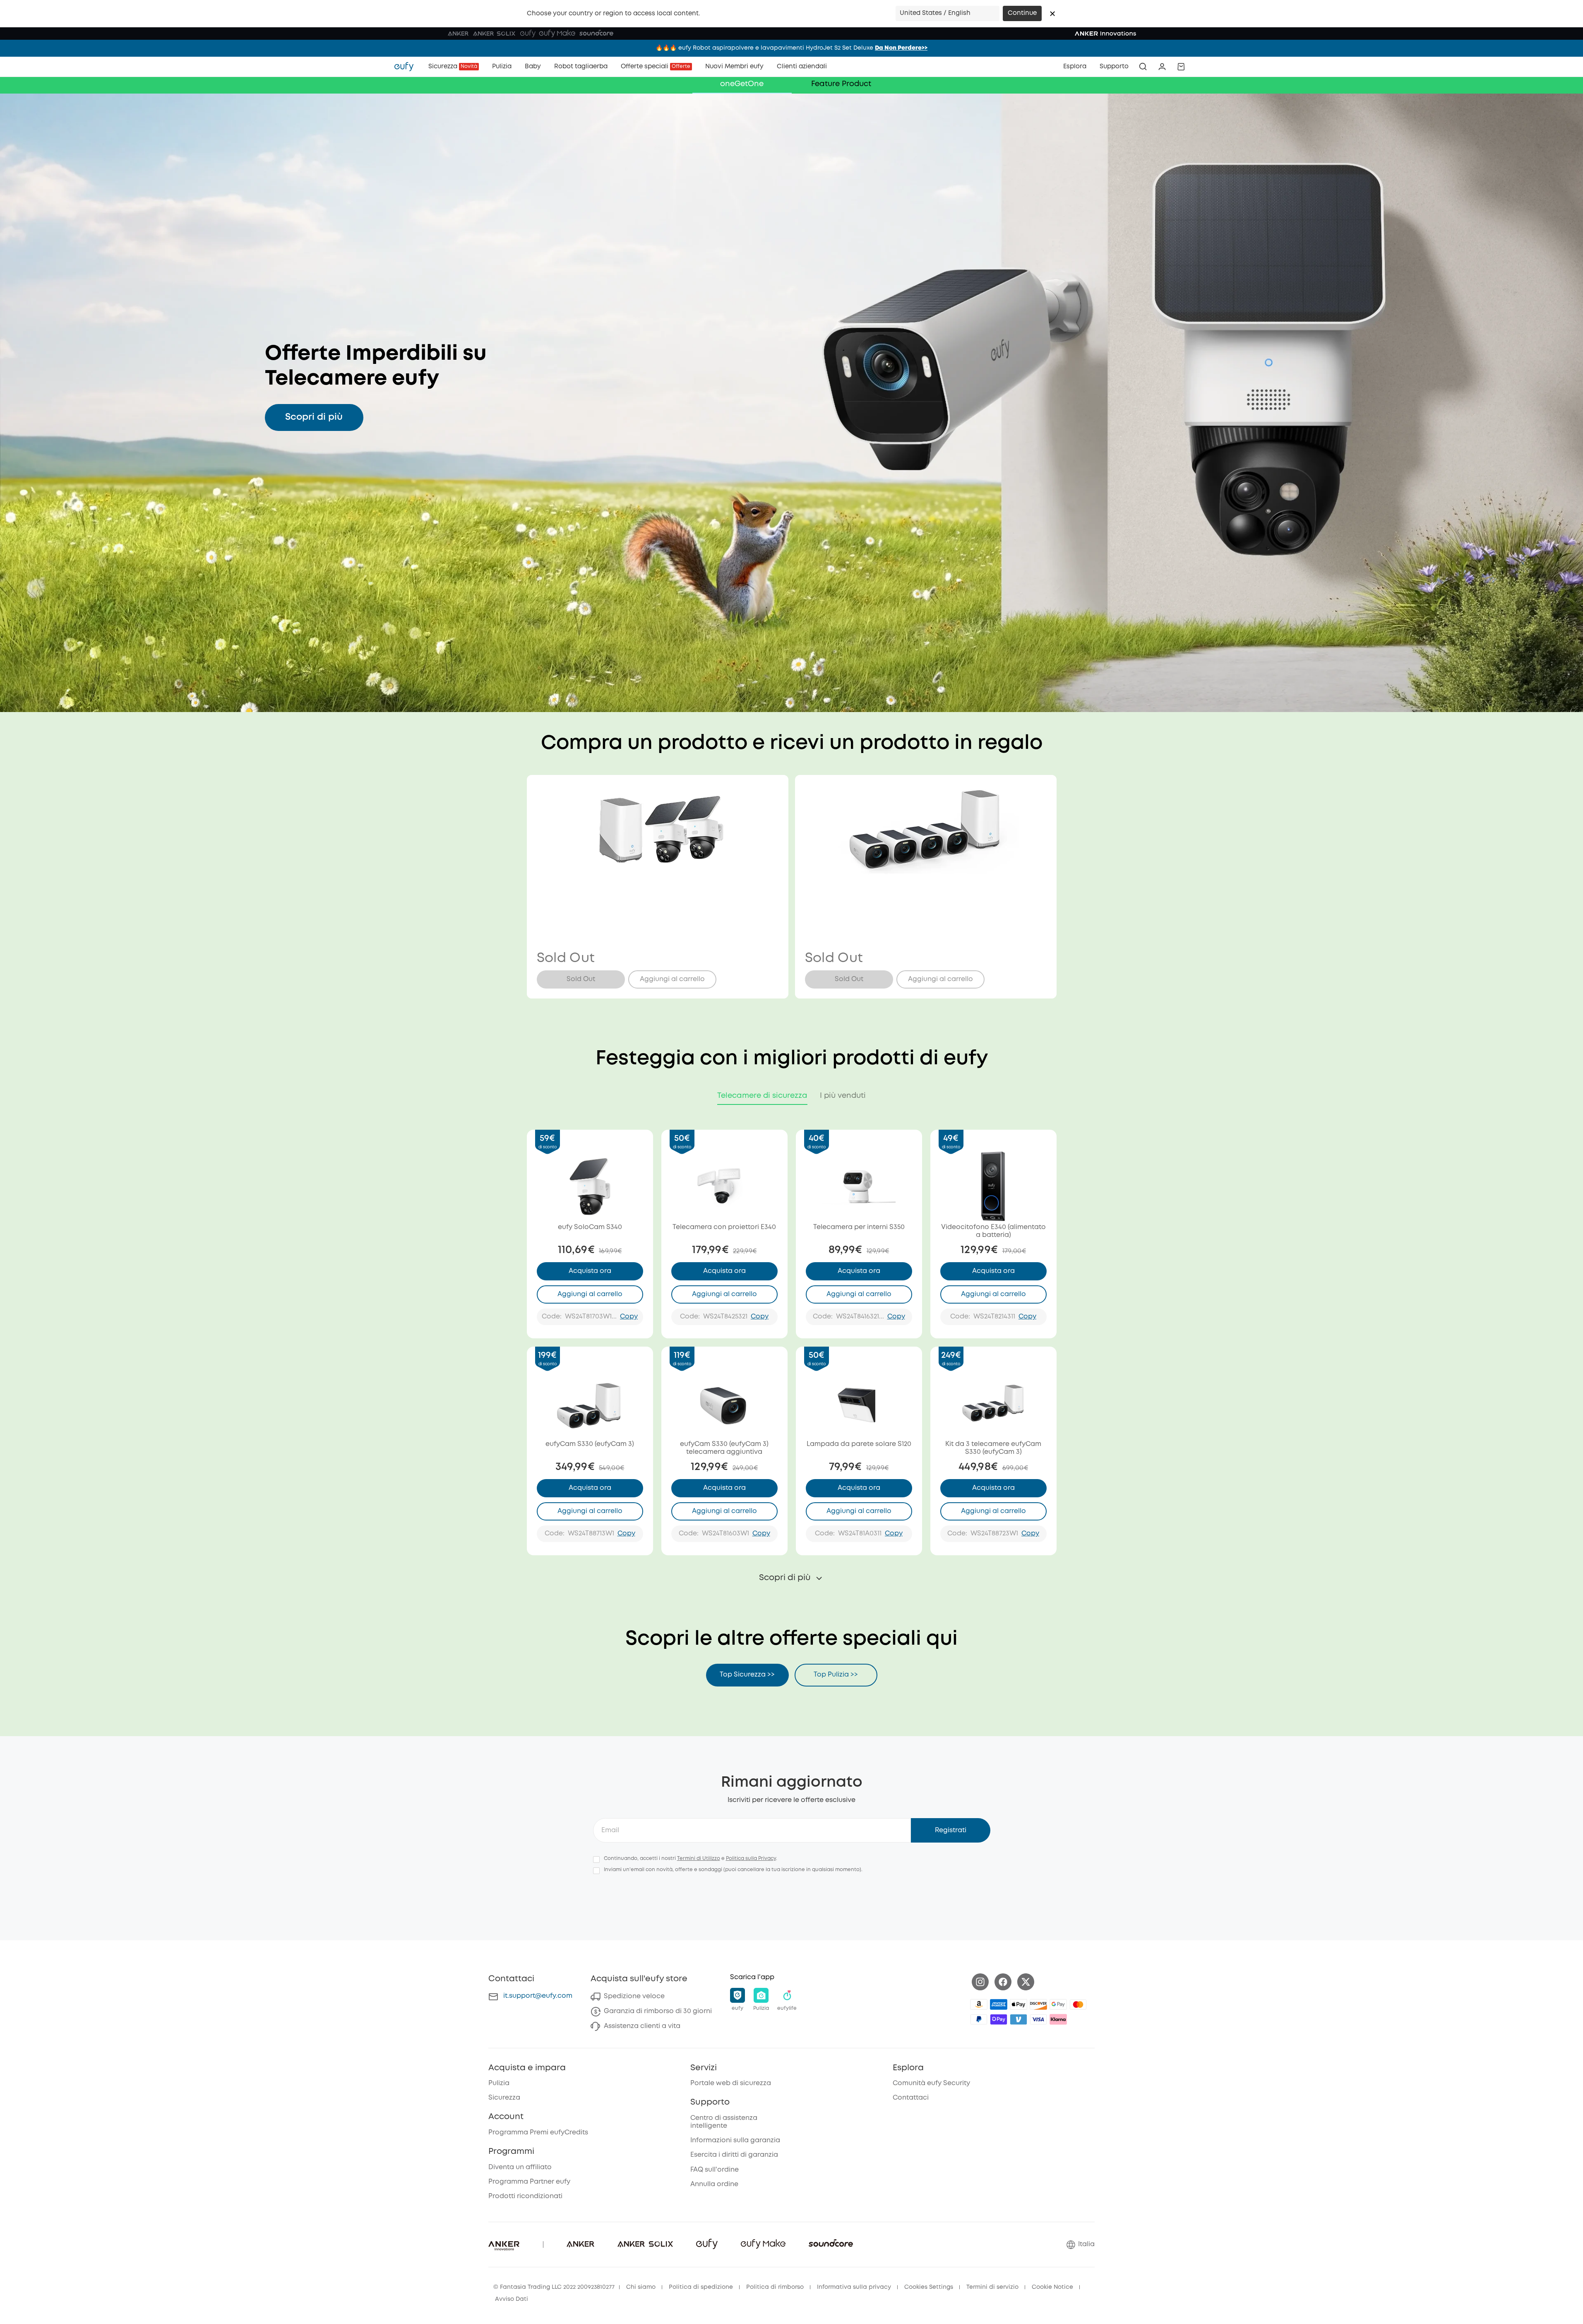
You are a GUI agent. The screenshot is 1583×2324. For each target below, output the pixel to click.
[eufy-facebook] (1003, 1982)
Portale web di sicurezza (731, 2083)
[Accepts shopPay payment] (999, 2019)
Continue (1022, 13)
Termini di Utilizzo (699, 1858)
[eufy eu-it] (408, 67)
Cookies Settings (929, 2287)
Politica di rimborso (775, 2287)
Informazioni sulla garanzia (735, 2140)
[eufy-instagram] (980, 1982)
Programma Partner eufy (529, 2182)
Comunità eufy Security (931, 2083)
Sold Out (581, 979)
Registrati (951, 1830)
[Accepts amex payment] (999, 2004)
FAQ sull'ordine (715, 2170)
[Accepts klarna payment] (1058, 2019)
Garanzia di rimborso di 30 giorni (658, 2011)
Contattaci (911, 2098)
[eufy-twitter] (1026, 1982)
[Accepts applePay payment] (1019, 2004)
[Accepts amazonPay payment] (979, 2004)
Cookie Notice (1052, 2287)
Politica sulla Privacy (751, 1858)
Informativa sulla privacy (854, 2287)
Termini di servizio (992, 2287)
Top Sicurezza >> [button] (747, 1675)
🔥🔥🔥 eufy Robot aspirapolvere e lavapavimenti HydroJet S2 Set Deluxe (791, 48)
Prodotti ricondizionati (525, 2196)
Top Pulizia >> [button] (836, 1675)
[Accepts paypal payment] (979, 2019)
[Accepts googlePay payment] (1058, 2004)
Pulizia (499, 2083)
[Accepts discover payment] (1038, 2004)
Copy (629, 1317)
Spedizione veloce (634, 1996)
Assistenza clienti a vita (642, 2026)
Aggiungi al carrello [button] (672, 979)
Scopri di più (314, 417)
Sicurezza (504, 2098)
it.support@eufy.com (538, 1996)
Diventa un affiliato (520, 2167)
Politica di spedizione (701, 2287)
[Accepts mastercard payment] (1078, 2004)
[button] (1052, 14)
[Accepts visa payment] (1038, 2019)
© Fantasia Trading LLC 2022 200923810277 (554, 2287)
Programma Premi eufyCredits (538, 2133)
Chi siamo (641, 2287)
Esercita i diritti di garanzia (734, 2155)
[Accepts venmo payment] (1019, 2019)
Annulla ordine (714, 2184)
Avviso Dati (512, 2299)
